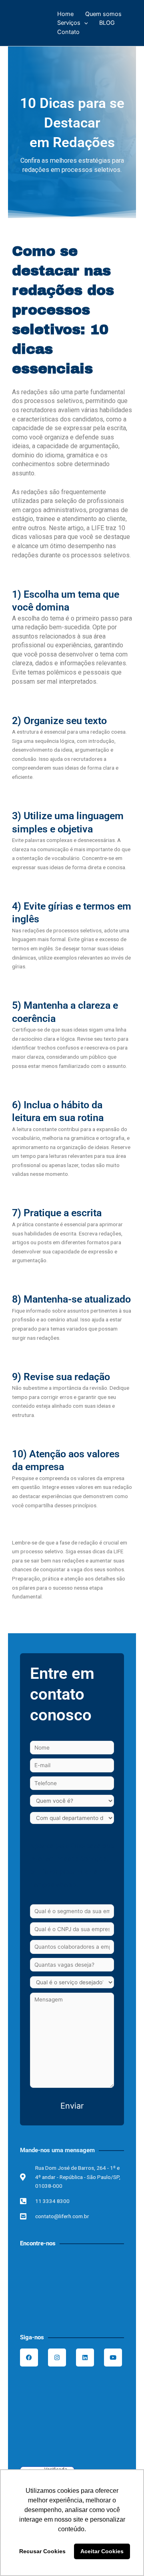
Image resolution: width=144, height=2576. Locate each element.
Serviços (69, 23)
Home (65, 14)
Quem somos (103, 14)
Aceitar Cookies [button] (102, 2551)
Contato (68, 32)
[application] (84, 23)
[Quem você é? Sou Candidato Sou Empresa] (72, 1801)
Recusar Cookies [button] (42, 2551)
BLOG (107, 23)
